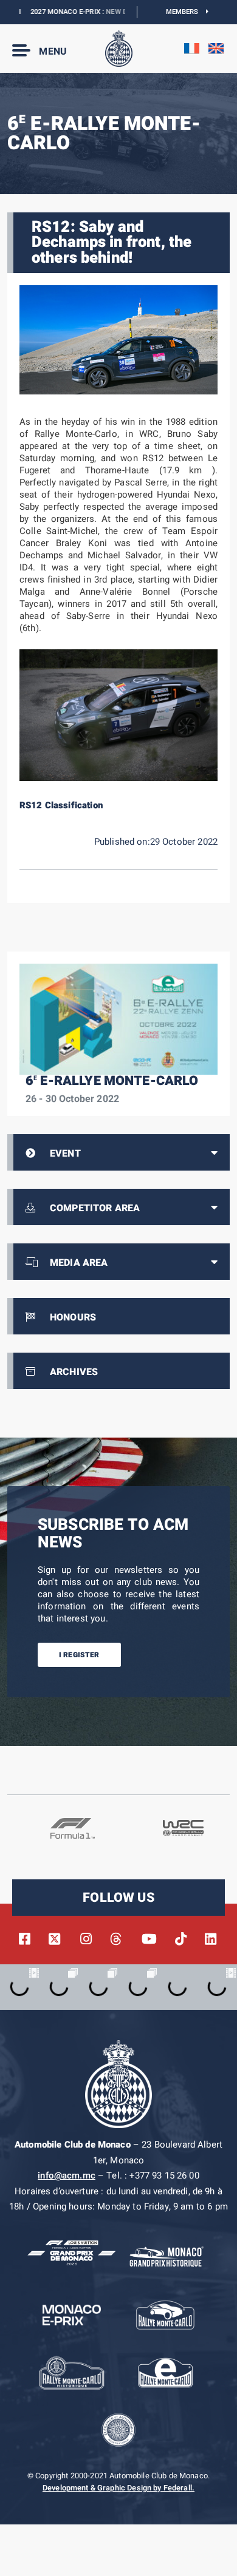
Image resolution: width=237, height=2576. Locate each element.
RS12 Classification (61, 805)
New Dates (103, 12)
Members (186, 12)
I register (79, 1655)
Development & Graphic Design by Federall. (118, 2488)
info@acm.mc (67, 2175)
